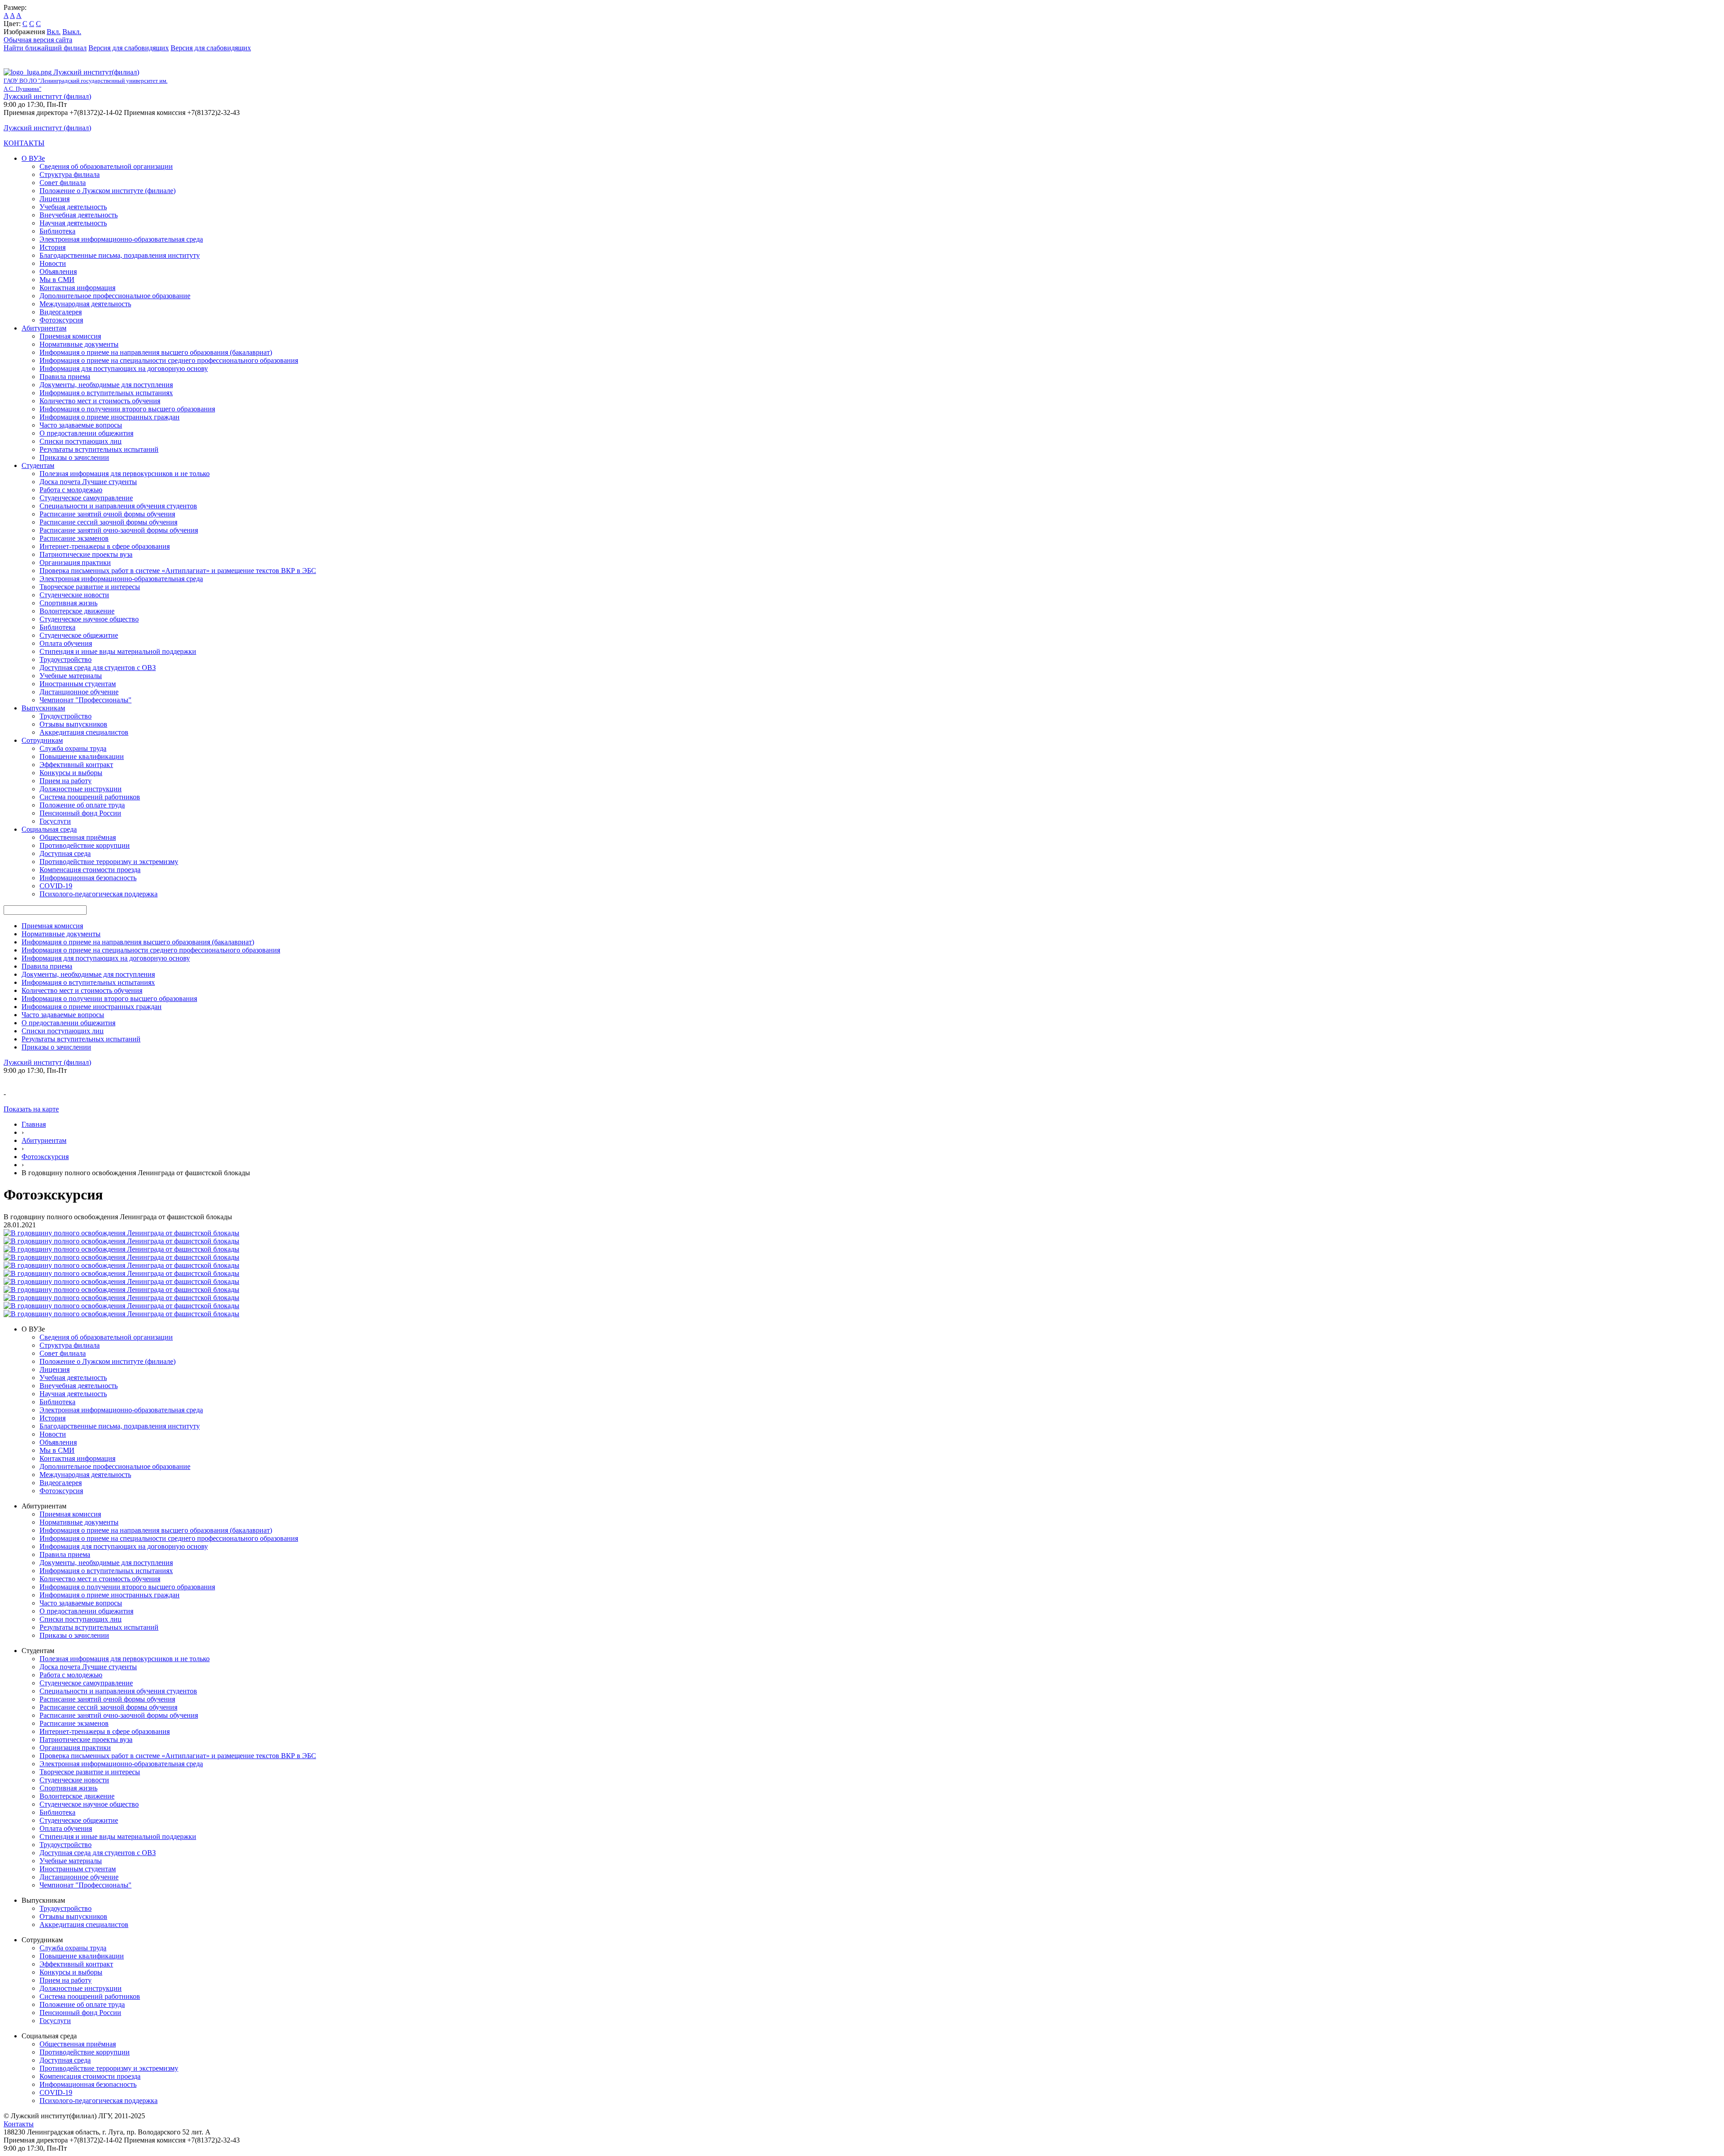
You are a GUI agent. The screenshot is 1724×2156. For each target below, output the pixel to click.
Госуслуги (55, 821)
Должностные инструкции (81, 789)
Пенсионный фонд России (80, 813)
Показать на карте (31, 1109)
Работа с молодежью (71, 490)
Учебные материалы (71, 676)
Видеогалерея (61, 312)
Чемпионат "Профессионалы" (86, 700)
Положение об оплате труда (82, 805)
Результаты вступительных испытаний (99, 449)
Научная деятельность (73, 223)
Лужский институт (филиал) (47, 96)
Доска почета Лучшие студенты (88, 482)
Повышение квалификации (82, 756)
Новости (53, 263)
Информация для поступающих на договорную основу (124, 368)
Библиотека (57, 231)
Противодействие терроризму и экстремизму (109, 862)
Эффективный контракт (76, 765)
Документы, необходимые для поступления (106, 385)
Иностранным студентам (78, 684)
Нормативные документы (79, 344)
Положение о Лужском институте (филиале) (108, 191)
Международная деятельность (85, 304)
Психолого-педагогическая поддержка (99, 894)
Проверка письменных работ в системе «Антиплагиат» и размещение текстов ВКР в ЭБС (178, 571)
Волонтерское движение (77, 611)
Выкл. (72, 32)
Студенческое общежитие (79, 635)
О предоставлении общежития (86, 433)
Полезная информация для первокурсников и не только (125, 474)
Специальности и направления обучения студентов (118, 506)
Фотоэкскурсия (45, 1157)
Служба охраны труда (73, 748)
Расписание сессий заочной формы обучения (108, 522)
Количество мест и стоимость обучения (100, 401)
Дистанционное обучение (79, 692)
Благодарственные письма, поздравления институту (120, 255)
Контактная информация (77, 288)
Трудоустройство (66, 659)
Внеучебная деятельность (79, 215)
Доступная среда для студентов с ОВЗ (98, 668)
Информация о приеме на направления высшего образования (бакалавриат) (156, 352)
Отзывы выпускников (73, 724)
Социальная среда (49, 829)
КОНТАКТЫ (24, 143)
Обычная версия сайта (38, 40)
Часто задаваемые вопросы (81, 425)
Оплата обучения (66, 643)
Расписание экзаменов (74, 538)
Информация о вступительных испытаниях (106, 393)
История (53, 247)
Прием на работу (66, 781)
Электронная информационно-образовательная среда (121, 239)
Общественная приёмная (78, 837)
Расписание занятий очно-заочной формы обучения (119, 530)
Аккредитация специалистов (84, 732)
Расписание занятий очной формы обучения (107, 514)
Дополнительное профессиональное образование (115, 296)
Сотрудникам (42, 740)
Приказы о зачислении (74, 457)
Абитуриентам (44, 328)
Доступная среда (65, 853)
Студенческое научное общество (89, 619)
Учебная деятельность (73, 207)
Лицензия (55, 199)
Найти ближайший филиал (45, 48)
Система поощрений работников (90, 797)
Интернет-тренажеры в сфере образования (105, 546)
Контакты (19, 2124)
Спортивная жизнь (68, 603)
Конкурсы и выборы (71, 773)
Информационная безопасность (88, 878)
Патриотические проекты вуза (86, 554)
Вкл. (54, 32)
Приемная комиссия (70, 336)
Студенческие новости (74, 595)
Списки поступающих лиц (81, 441)
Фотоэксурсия (61, 320)
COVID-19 (56, 886)
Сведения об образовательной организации (106, 166)
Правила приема (65, 377)
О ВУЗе (33, 158)
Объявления (58, 271)
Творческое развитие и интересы (90, 587)
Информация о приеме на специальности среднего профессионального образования (169, 360)
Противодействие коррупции (85, 845)
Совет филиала (63, 183)
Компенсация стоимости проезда (90, 870)
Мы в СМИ (57, 280)
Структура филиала (70, 174)
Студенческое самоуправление (86, 498)
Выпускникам (43, 708)
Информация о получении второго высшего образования (127, 409)
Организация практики (75, 562)
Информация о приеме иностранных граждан (110, 417)
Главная (34, 1124)
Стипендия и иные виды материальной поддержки (118, 651)
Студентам (38, 465)
